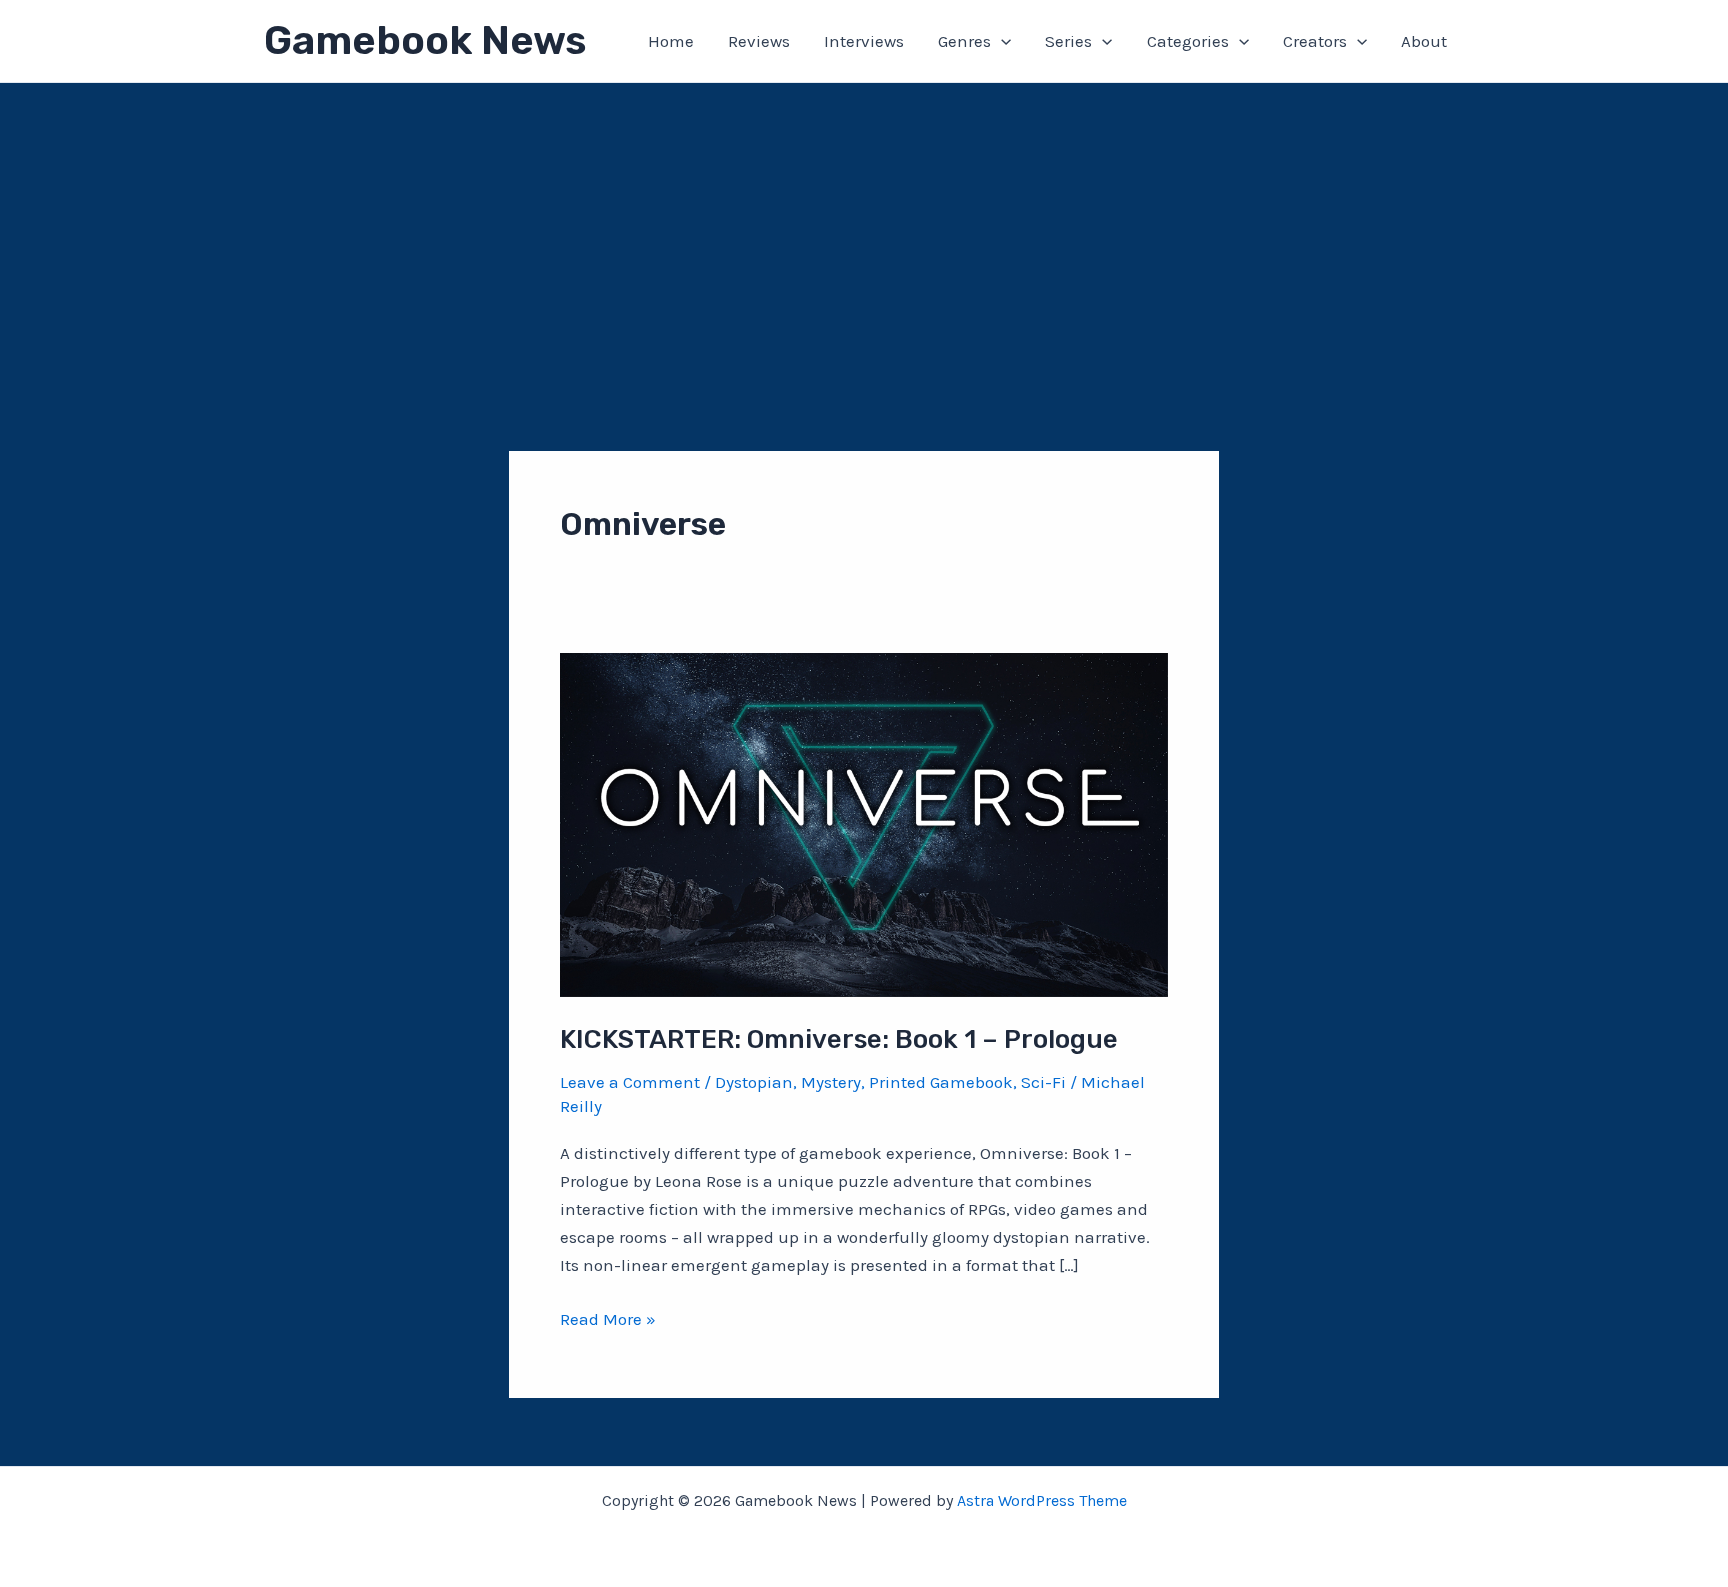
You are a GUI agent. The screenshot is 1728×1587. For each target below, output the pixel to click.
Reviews (759, 41)
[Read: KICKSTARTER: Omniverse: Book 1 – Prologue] (864, 823)
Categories (1188, 41)
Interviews (864, 41)
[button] (1001, 41)
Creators (1315, 41)
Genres (964, 41)
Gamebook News (425, 40)
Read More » (608, 1320)
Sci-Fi (1043, 1082)
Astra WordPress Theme (1042, 1500)
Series (1068, 41)
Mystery (831, 1082)
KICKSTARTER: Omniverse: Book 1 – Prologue (839, 1039)
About (1424, 41)
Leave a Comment (630, 1082)
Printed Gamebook (941, 1082)
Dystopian (754, 1082)
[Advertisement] (864, 233)
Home (671, 41)
